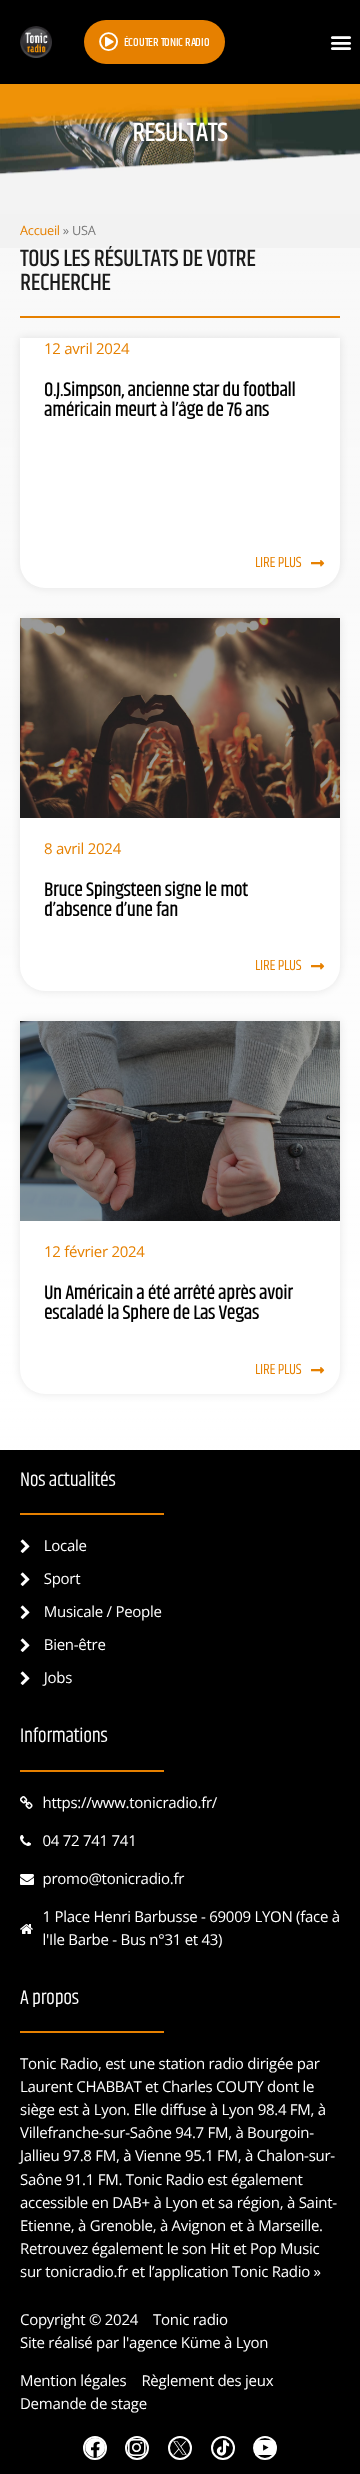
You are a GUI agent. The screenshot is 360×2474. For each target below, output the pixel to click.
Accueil (40, 230)
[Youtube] (265, 2448)
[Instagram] (137, 2448)
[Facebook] (95, 2448)
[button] (340, 42)
